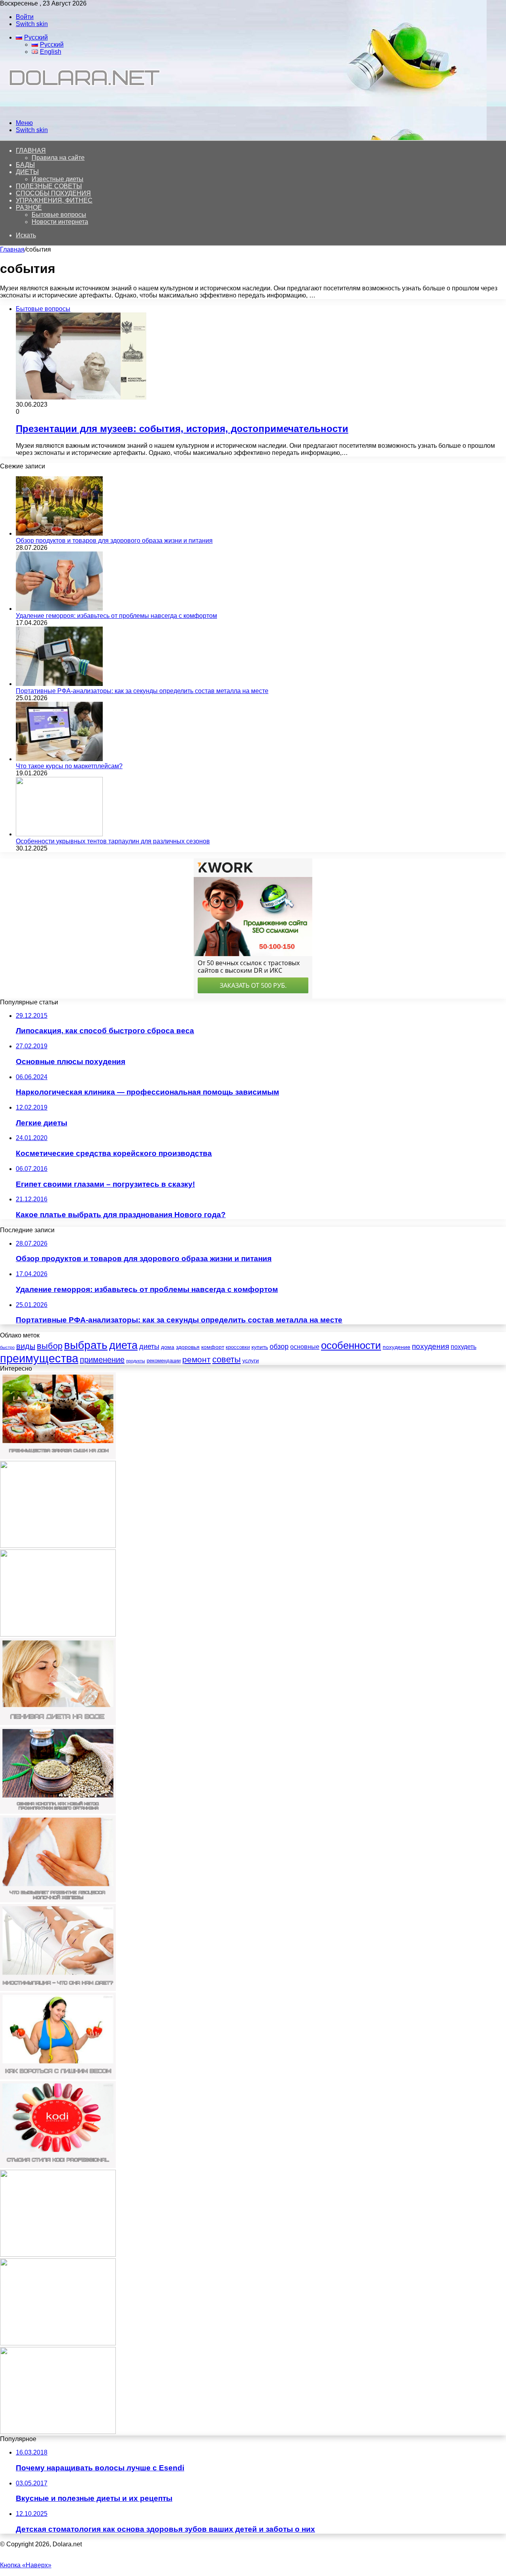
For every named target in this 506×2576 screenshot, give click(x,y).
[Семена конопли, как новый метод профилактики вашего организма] (58, 1812)
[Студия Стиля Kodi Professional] (58, 2166)
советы (227, 1359)
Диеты (27, 172)
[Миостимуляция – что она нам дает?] (58, 1989)
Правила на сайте (58, 158)
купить (260, 1347)
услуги (251, 1360)
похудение (396, 1347)
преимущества (39, 1358)
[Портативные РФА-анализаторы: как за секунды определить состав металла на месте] (59, 684)
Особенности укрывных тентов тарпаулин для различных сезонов (113, 841)
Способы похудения (53, 193)
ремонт (196, 1359)
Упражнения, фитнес (54, 200)
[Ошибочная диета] (58, 1634)
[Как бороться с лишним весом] (58, 2077)
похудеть (464, 1347)
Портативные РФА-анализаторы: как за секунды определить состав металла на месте (142, 691)
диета (123, 1345)
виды (26, 1346)
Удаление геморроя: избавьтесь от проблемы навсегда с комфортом (116, 616)
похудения (430, 1346)
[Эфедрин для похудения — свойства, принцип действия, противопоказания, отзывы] (58, 2255)
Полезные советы (49, 186)
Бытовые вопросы (59, 215)
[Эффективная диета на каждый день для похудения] (58, 2432)
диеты (149, 1347)
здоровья (188, 1347)
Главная (12, 249)
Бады (25, 165)
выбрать (86, 1345)
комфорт (213, 1347)
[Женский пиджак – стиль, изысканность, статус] (58, 2343)
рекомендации (164, 1361)
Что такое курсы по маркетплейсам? (69, 766)
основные (305, 1347)
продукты (136, 1361)
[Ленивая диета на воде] (58, 1723)
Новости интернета (60, 222)
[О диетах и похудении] (81, 109)
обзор (279, 1347)
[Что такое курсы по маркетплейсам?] (59, 759)
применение (102, 1360)
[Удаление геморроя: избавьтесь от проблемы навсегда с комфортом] (59, 609)
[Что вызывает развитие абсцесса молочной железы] (58, 1900)
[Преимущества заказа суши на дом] (58, 1457)
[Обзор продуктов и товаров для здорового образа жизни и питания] (59, 533)
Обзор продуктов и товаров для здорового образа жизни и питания (114, 541)
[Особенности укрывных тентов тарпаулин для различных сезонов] (59, 834)
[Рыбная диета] (58, 1546)
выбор (50, 1346)
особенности (351, 1345)
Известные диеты (58, 179)
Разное (29, 207)
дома (168, 1347)
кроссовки (238, 1347)
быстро (7, 1347)
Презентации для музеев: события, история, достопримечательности (182, 429)
